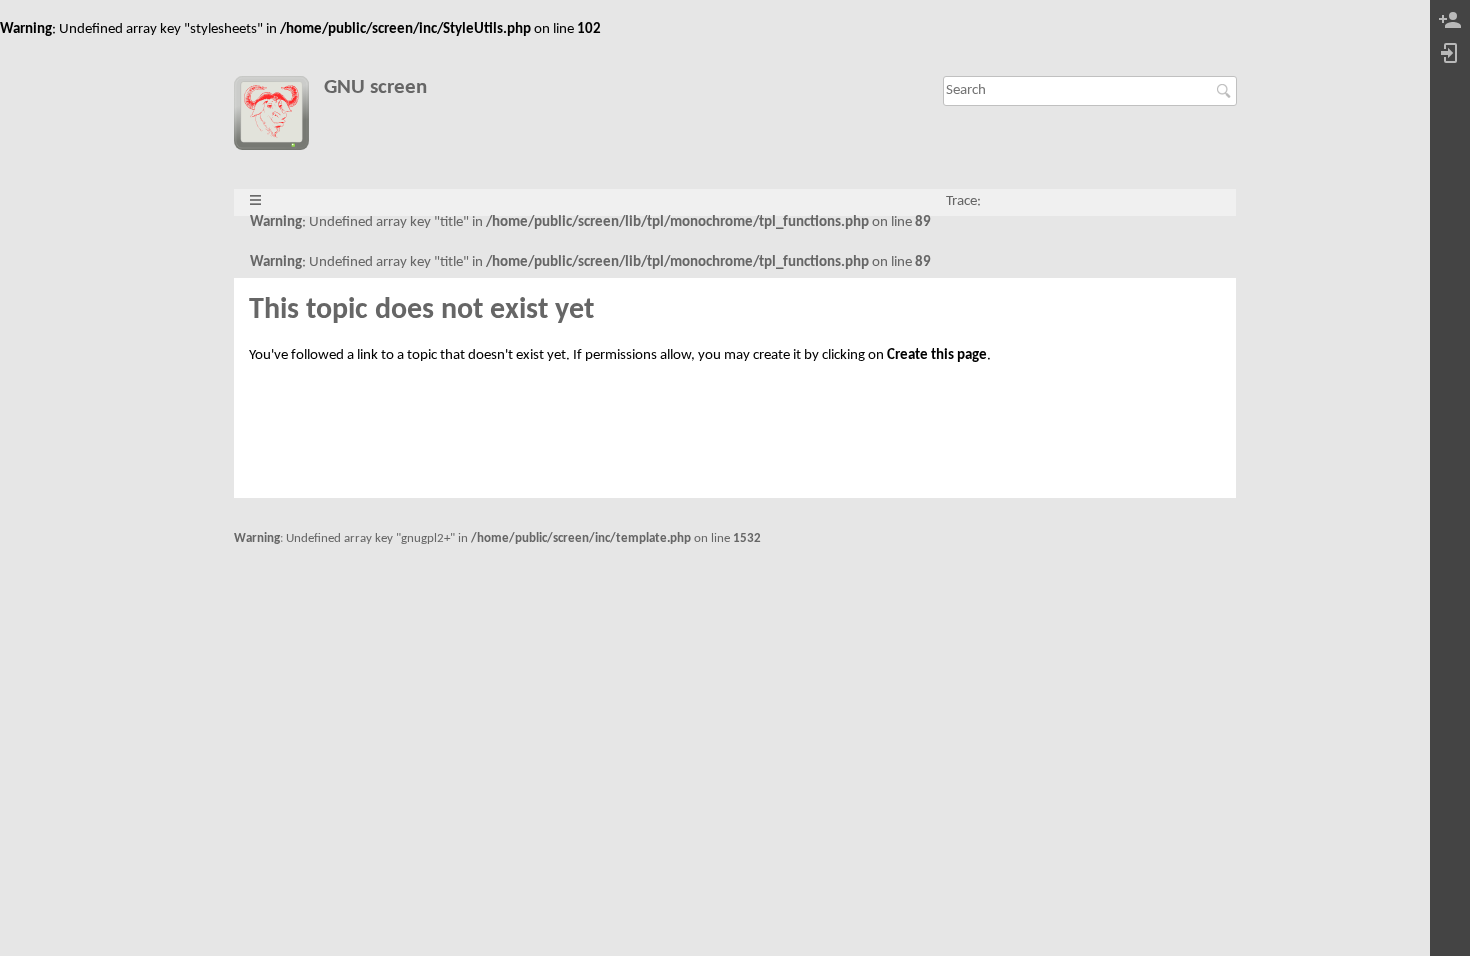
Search (1226, 91)
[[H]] (278, 117)
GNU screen (375, 87)
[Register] (1450, 21)
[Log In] (1450, 54)
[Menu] (255, 201)
